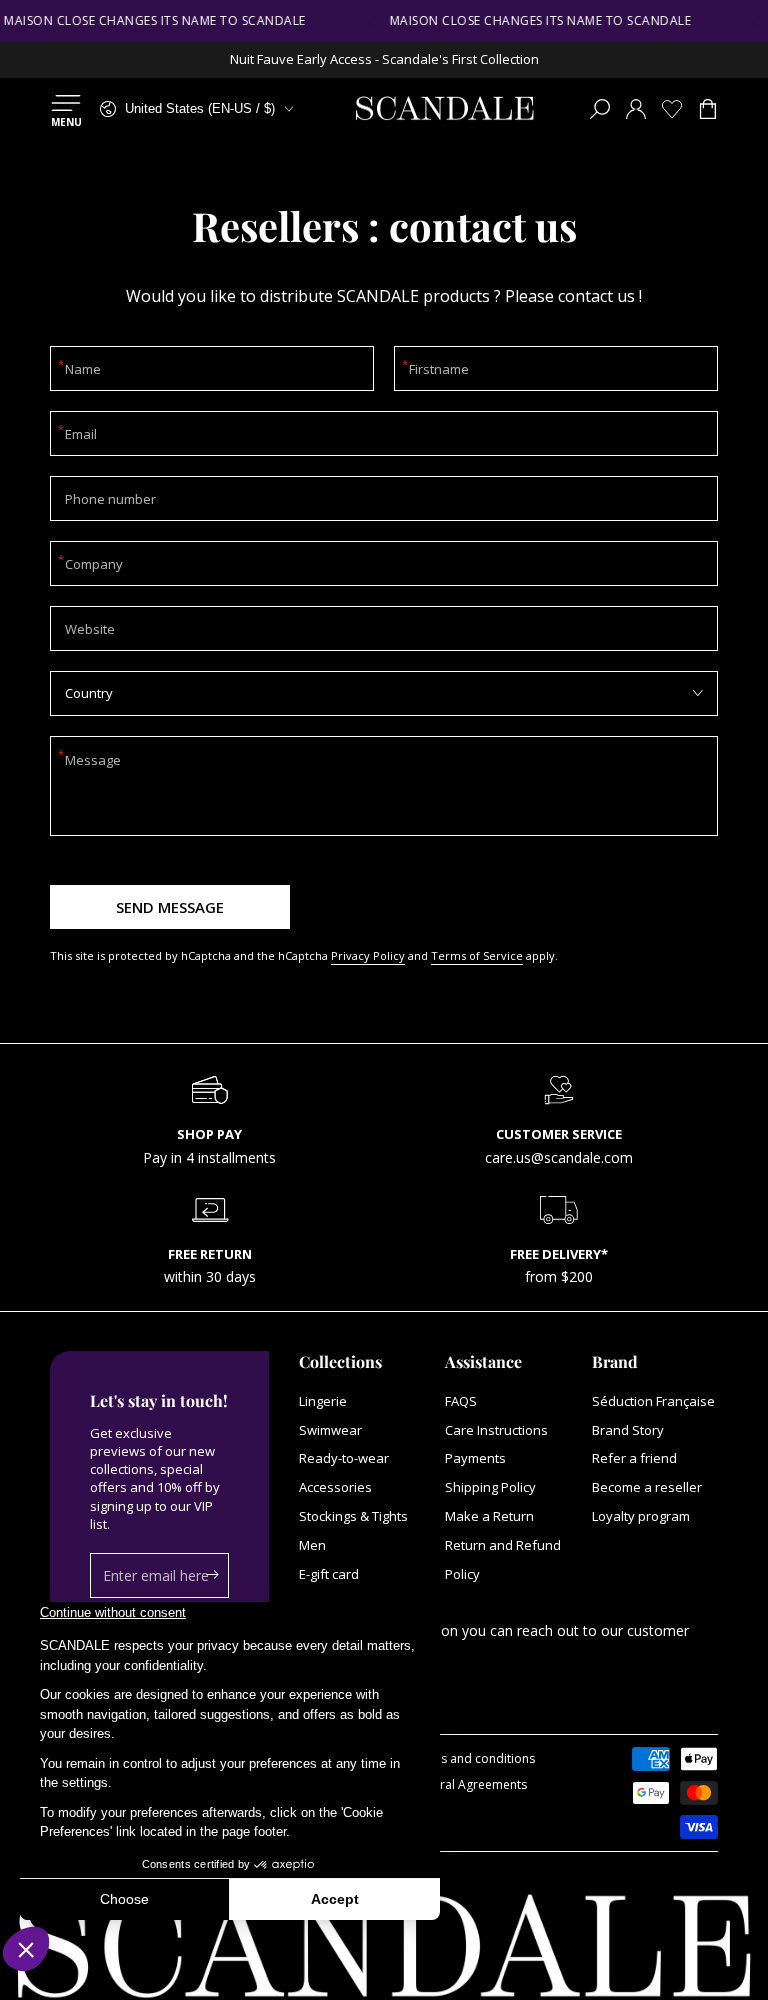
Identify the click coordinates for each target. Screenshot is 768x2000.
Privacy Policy (368, 955)
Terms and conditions (473, 1759)
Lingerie (323, 1401)
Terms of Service (477, 955)
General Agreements (468, 1785)
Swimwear (330, 1430)
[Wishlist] (672, 109)
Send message (170, 907)
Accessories (335, 1487)
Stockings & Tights (353, 1516)
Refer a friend (634, 1458)
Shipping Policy (490, 1487)
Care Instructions (496, 1430)
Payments (475, 1458)
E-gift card (329, 1574)
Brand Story (628, 1430)
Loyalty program (641, 1516)
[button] (600, 109)
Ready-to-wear (344, 1458)
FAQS (461, 1401)
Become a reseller (647, 1487)
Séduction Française (653, 1401)
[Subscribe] (217, 1575)
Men (312, 1545)
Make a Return (489, 1516)
